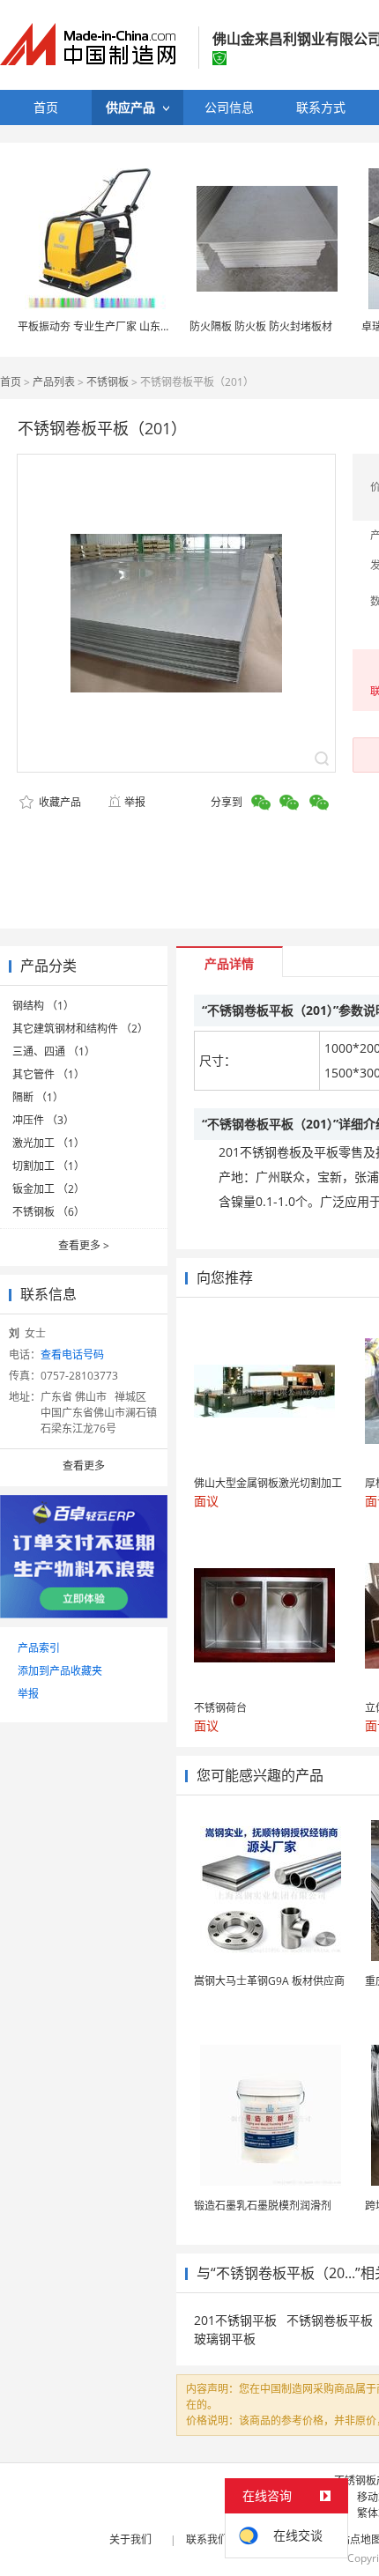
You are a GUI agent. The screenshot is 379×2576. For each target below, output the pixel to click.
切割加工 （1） (48, 1166)
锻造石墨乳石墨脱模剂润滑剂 (263, 2206)
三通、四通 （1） (54, 1051)
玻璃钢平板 (225, 2339)
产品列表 (54, 382)
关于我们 (130, 2539)
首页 (11, 382)
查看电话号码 (72, 1355)
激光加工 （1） (48, 1143)
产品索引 (39, 1648)
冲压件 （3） (43, 1120)
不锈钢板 (108, 382)
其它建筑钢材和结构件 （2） (80, 1029)
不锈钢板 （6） (48, 1212)
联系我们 (207, 2539)
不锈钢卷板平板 (330, 2320)
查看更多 (84, 1245)
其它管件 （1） (48, 1074)
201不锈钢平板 (235, 2320)
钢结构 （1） (43, 1006)
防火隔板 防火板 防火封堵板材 (261, 326)
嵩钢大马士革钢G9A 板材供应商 (269, 1981)
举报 (135, 802)
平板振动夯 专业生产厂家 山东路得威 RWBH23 (128, 326)
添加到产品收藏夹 (60, 1671)
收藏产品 (59, 802)
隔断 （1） (38, 1097)
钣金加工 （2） (48, 1189)
